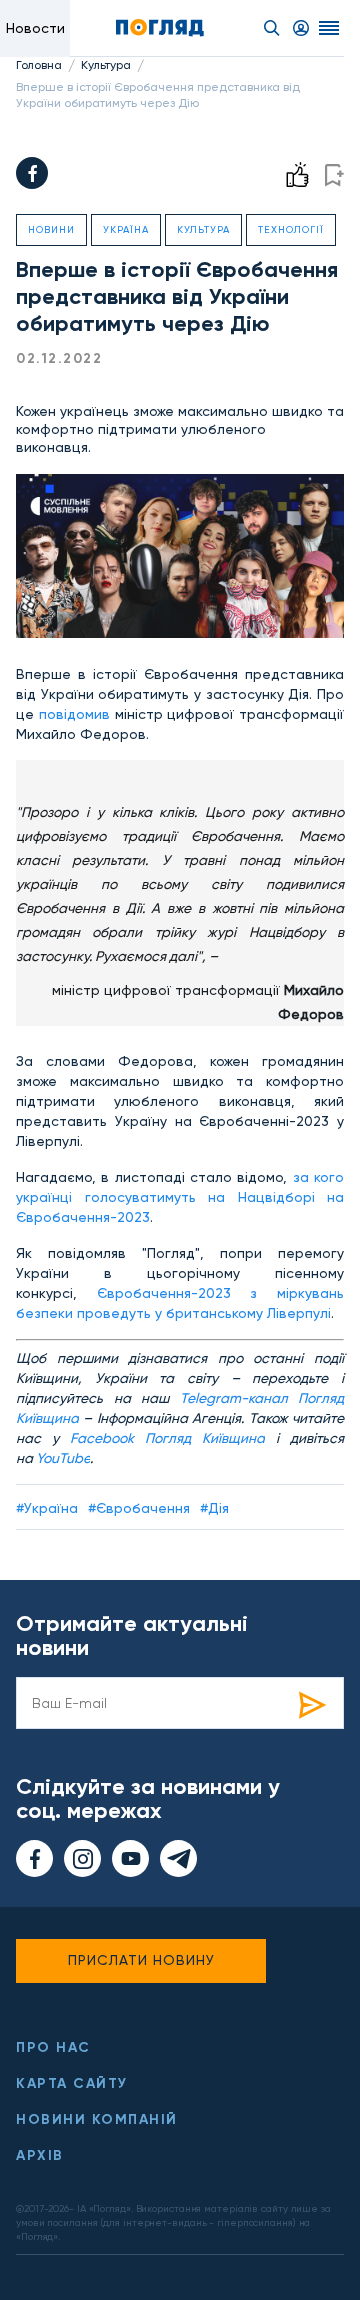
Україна (126, 229)
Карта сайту (72, 2083)
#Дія (214, 1508)
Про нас (53, 2047)
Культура (106, 65)
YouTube (63, 1458)
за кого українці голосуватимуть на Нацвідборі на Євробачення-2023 (180, 1197)
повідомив (74, 714)
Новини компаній (97, 2119)
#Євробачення (139, 1508)
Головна (39, 65)
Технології (291, 229)
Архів (40, 2155)
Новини (51, 229)
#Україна (47, 1508)
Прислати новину (141, 1960)
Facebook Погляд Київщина (167, 1438)
